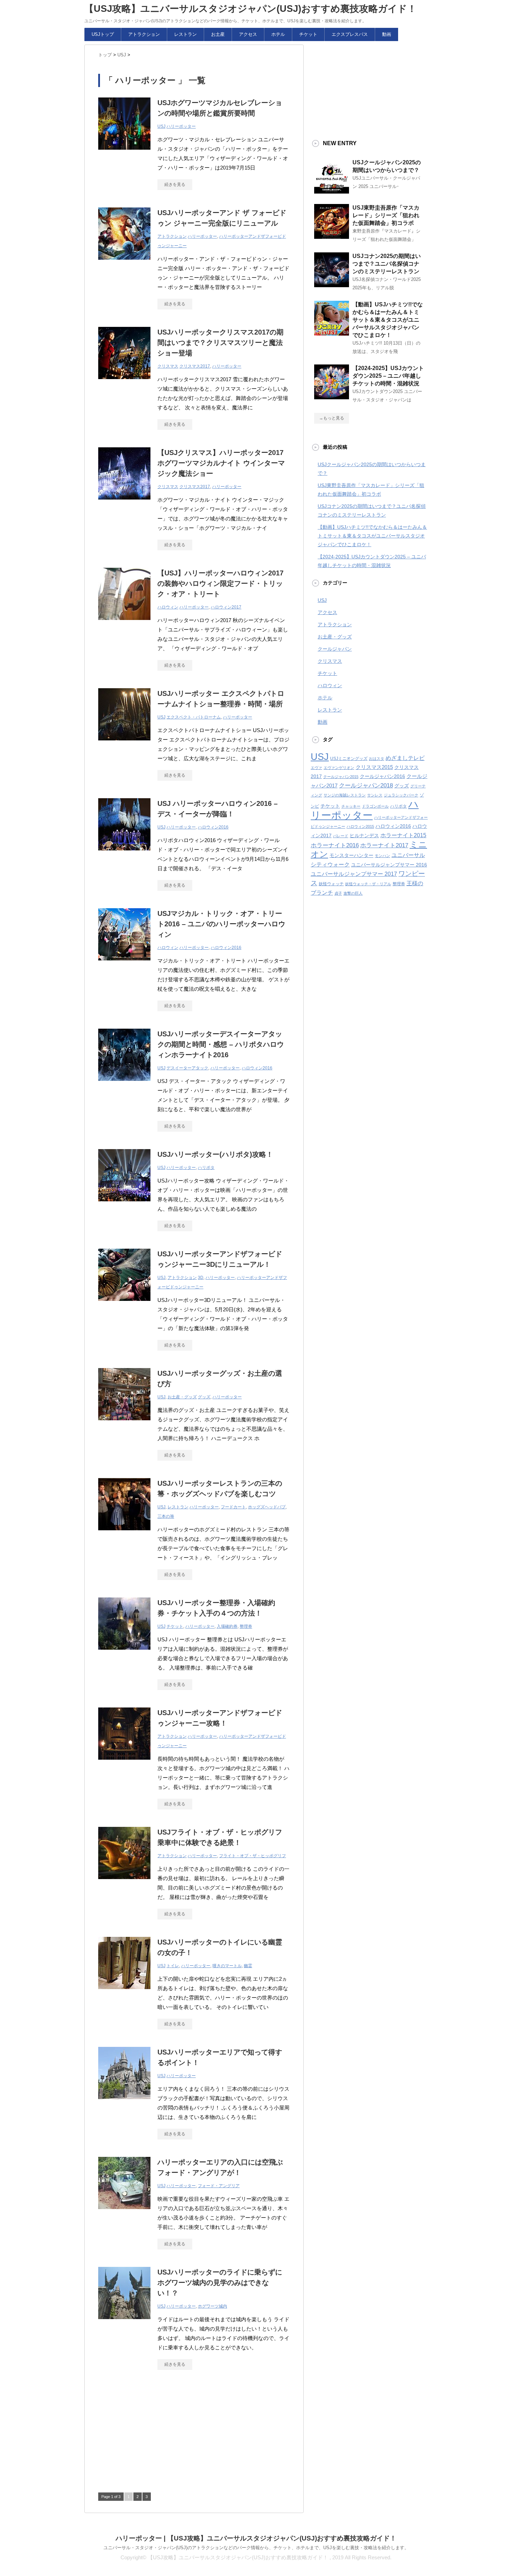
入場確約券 (227, 1626)
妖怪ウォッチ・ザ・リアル (368, 884)
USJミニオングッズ (349, 759)
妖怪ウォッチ (331, 884)
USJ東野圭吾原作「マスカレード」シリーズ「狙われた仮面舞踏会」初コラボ (386, 215)
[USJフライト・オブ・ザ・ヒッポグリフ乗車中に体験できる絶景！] (124, 1883)
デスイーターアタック (187, 1068)
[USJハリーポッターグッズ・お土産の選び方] (124, 1424)
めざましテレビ (405, 758)
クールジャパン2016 (382, 776)
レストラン (185, 34)
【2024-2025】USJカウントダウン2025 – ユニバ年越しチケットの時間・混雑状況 (388, 376)
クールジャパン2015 (341, 777)
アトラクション (144, 34)
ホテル (278, 34)
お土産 (218, 34)
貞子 (338, 893)
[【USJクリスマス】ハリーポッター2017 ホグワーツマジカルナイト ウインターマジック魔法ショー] (124, 503)
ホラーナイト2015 (403, 835)
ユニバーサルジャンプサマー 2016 (389, 865)
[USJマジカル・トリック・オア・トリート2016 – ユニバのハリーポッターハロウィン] (124, 964)
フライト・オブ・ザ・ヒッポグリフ (253, 1856)
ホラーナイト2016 (335, 845)
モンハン (382, 856)
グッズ (204, 1397)
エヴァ (316, 768)
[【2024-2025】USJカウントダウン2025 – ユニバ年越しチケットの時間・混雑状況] (332, 396)
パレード (341, 836)
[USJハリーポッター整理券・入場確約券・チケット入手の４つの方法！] (124, 1653)
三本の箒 (166, 1516)
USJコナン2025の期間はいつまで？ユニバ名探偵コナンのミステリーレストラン (387, 264)
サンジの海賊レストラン (345, 795)
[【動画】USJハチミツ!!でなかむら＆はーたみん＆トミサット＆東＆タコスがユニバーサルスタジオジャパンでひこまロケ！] (332, 333)
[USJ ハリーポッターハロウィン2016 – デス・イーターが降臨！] (124, 854)
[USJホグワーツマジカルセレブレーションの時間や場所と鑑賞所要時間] (124, 153)
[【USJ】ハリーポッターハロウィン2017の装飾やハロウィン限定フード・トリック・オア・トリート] (124, 624)
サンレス (375, 795)
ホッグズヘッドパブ (267, 1507)
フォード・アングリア (219, 2186)
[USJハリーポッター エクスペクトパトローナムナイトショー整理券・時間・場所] (124, 744)
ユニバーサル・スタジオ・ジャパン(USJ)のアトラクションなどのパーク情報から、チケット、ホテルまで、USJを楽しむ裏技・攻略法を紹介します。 (256, 2548)
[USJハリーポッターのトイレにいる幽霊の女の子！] (124, 1993)
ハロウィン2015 (360, 826)
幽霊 (248, 1966)
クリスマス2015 (374, 767)
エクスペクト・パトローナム (194, 717)
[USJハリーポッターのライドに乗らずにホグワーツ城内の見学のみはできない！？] (124, 2323)
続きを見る (175, 184)
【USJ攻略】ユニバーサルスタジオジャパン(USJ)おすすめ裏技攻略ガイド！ (250, 9)
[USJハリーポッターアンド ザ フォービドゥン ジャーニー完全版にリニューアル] (124, 263)
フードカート (233, 1507)
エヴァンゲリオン (339, 768)
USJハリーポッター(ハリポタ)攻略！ (215, 1154)
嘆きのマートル (227, 1966)
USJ (161, 126)
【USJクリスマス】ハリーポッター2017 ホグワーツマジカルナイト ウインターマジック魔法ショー (221, 463)
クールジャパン (335, 649)
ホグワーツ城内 (212, 2306)
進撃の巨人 (353, 893)
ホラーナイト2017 (384, 845)
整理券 (246, 1626)
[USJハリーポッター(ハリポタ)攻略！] (124, 1205)
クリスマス (168, 366)
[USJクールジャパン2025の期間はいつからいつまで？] (332, 191)
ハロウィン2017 (226, 607)
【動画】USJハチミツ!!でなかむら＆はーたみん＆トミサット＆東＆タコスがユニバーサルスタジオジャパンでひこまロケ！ (388, 320)
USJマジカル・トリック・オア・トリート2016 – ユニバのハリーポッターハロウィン (221, 924)
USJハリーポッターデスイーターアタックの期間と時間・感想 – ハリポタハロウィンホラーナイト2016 (221, 1044)
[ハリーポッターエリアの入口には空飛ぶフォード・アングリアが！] (124, 2213)
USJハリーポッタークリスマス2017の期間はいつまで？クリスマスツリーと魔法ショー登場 (220, 343)
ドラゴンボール (375, 806)
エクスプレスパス (350, 34)
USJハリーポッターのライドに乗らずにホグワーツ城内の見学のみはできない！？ (220, 2283)
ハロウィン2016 (213, 827)
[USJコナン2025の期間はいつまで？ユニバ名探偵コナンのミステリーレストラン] (332, 284)
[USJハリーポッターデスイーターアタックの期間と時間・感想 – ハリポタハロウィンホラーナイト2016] (124, 1085)
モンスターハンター (351, 855)
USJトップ (103, 34)
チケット (308, 34)
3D (201, 1278)
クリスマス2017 (195, 366)
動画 (387, 34)
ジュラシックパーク (401, 795)
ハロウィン (168, 607)
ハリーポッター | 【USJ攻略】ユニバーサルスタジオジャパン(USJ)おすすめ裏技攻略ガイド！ (256, 2538)
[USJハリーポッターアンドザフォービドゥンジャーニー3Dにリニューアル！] (124, 1305)
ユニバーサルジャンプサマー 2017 (354, 874)
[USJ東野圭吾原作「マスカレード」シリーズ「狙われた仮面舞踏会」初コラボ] (332, 236)
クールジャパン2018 (366, 785)
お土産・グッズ (182, 1397)
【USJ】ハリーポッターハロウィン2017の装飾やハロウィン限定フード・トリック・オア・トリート (220, 583)
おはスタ (377, 759)
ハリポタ (206, 1168)
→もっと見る (332, 418)
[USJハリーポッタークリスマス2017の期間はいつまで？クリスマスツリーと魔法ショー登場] (124, 383)
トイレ (173, 1966)
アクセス (248, 34)
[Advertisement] (150, 2434)
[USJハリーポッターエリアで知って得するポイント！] (124, 2103)
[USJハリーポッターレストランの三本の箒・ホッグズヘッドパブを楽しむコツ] (124, 1534)
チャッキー (351, 806)
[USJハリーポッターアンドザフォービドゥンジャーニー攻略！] (124, 1763)
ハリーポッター (181, 126)
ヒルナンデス (364, 836)
